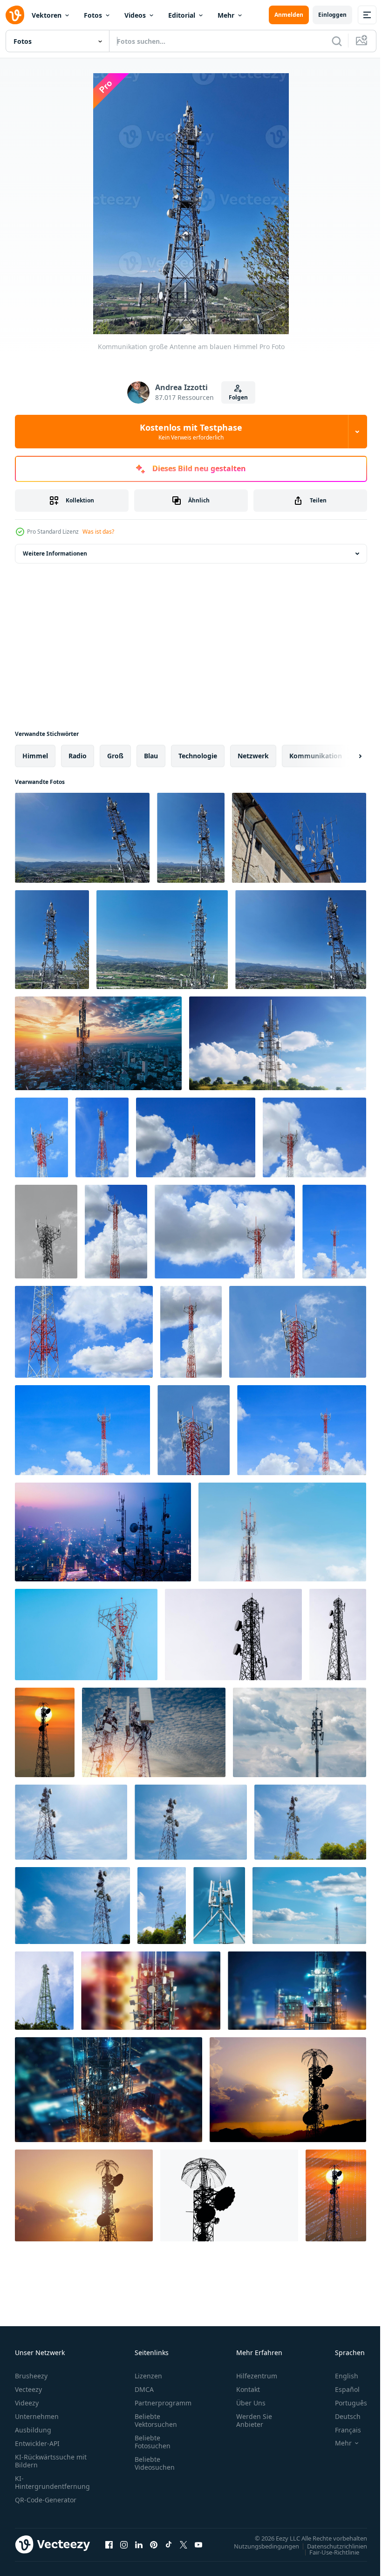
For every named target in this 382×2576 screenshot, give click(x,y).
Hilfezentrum (257, 2376)
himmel (35, 756)
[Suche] (337, 41)
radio (78, 756)
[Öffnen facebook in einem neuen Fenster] (109, 2544)
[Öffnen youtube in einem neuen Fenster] (198, 2544)
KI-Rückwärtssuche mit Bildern (51, 2461)
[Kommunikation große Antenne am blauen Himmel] (82, 838)
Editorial (182, 15)
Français (341, 2430)
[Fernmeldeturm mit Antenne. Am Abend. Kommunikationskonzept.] (45, 1732)
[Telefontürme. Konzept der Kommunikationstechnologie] (219, 1906)
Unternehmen (37, 2416)
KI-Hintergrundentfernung (52, 2482)
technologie (198, 756)
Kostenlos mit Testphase (191, 432)
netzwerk (253, 756)
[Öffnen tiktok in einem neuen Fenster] (169, 2544)
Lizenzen (148, 2376)
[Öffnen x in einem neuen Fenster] (184, 2544)
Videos (135, 15)
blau (151, 756)
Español (340, 2389)
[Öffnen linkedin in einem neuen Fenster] (139, 2544)
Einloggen (332, 15)
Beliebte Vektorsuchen (156, 2420)
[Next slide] (345, 756)
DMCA (144, 2389)
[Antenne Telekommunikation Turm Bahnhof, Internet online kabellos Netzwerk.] (98, 1043)
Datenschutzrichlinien (330, 2546)
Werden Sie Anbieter (254, 2420)
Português (344, 2403)
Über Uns (251, 2403)
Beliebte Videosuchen (155, 2463)
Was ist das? (98, 532)
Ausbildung (33, 2430)
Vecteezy (28, 2389)
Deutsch (341, 2416)
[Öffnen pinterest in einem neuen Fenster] (154, 2544)
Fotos (93, 15)
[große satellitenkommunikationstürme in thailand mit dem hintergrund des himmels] (71, 1822)
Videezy (27, 2403)
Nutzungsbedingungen (259, 2546)
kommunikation (316, 756)
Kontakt (248, 2389)
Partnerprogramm (163, 2403)
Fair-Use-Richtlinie (327, 2552)
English (340, 2376)
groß (115, 756)
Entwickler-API (37, 2443)
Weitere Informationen (55, 553)
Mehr (226, 15)
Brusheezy (31, 2376)
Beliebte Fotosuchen (153, 2442)
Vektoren (47, 15)
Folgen (238, 397)
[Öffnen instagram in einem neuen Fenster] (124, 2544)
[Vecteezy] (15, 15)
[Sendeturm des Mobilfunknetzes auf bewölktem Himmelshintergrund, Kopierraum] (300, 1732)
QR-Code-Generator (46, 2500)
